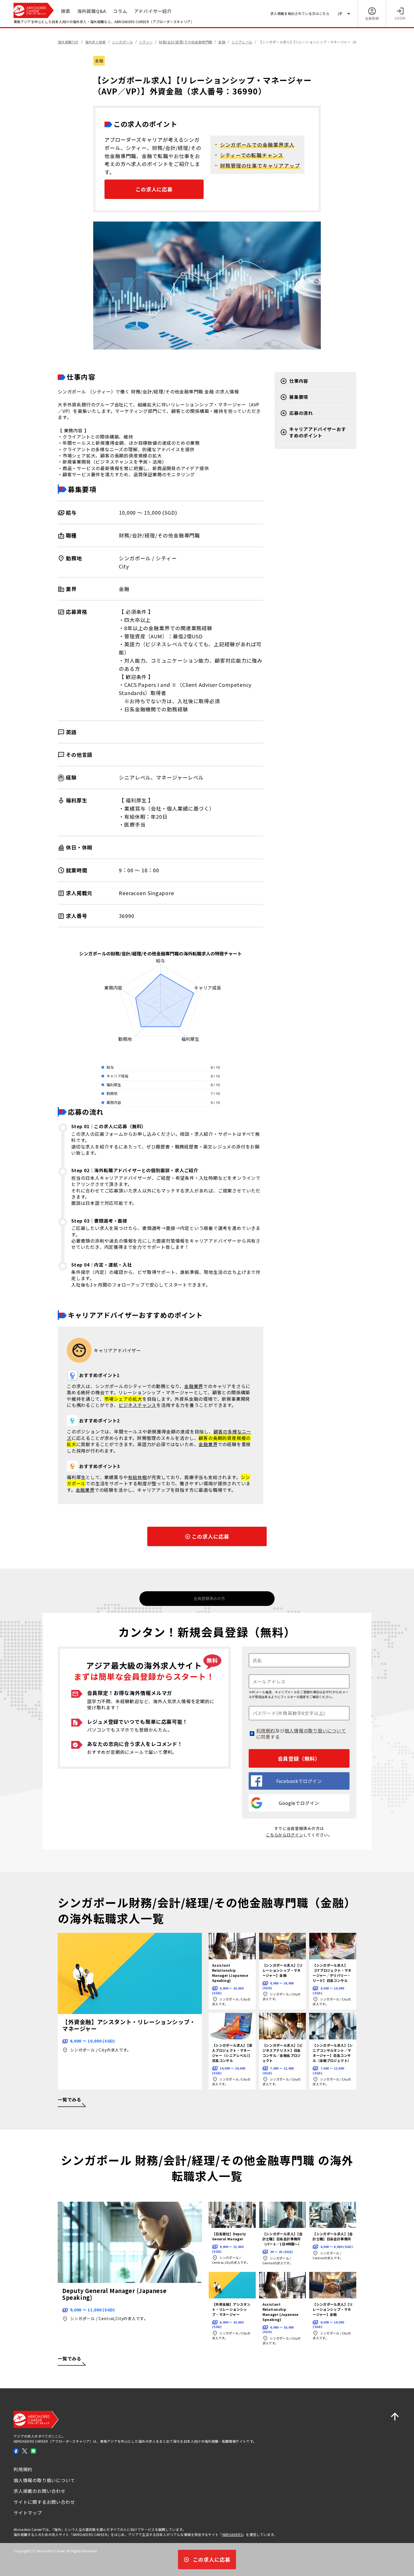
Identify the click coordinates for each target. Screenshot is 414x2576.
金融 (99, 61)
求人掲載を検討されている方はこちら (300, 13)
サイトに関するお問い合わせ (44, 2502)
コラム (120, 11)
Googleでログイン (299, 1803)
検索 (66, 11)
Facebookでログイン (299, 1781)
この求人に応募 (154, 189)
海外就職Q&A (92, 11)
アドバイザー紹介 (153, 11)
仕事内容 (299, 381)
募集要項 (299, 397)
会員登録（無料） (299, 1758)
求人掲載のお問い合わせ (40, 2491)
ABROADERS (232, 2534)
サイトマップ (28, 2513)
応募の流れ (301, 413)
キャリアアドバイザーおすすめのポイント (318, 432)
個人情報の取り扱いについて (315, 1730)
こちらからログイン (284, 1835)
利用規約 (266, 1730)
